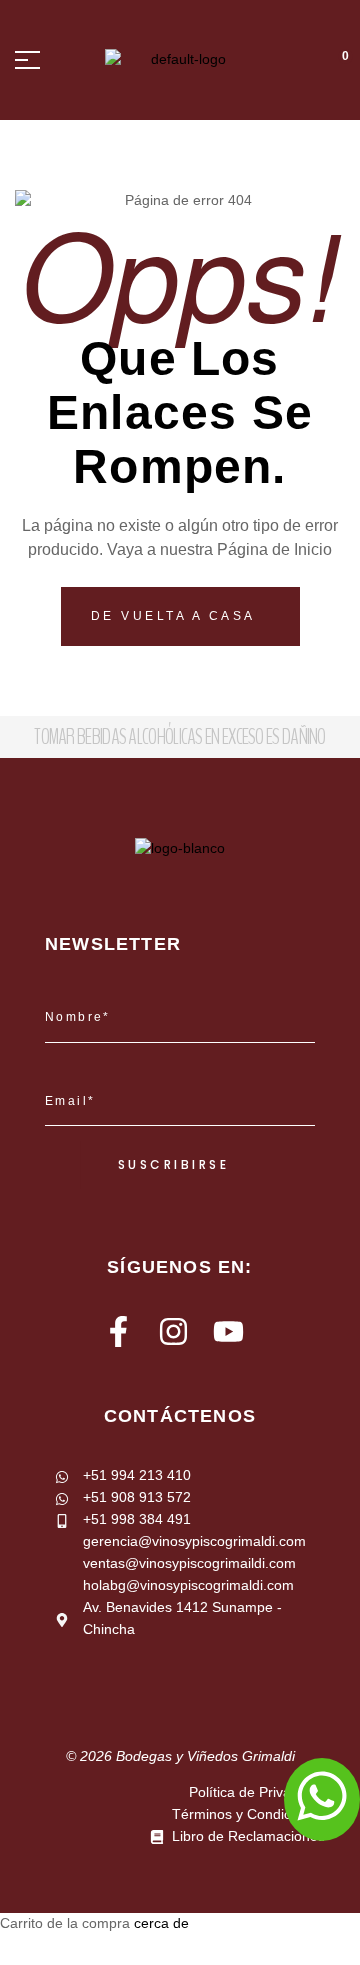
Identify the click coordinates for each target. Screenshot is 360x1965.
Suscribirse (174, 1164)
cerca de (161, 1923)
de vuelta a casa (176, 616)
